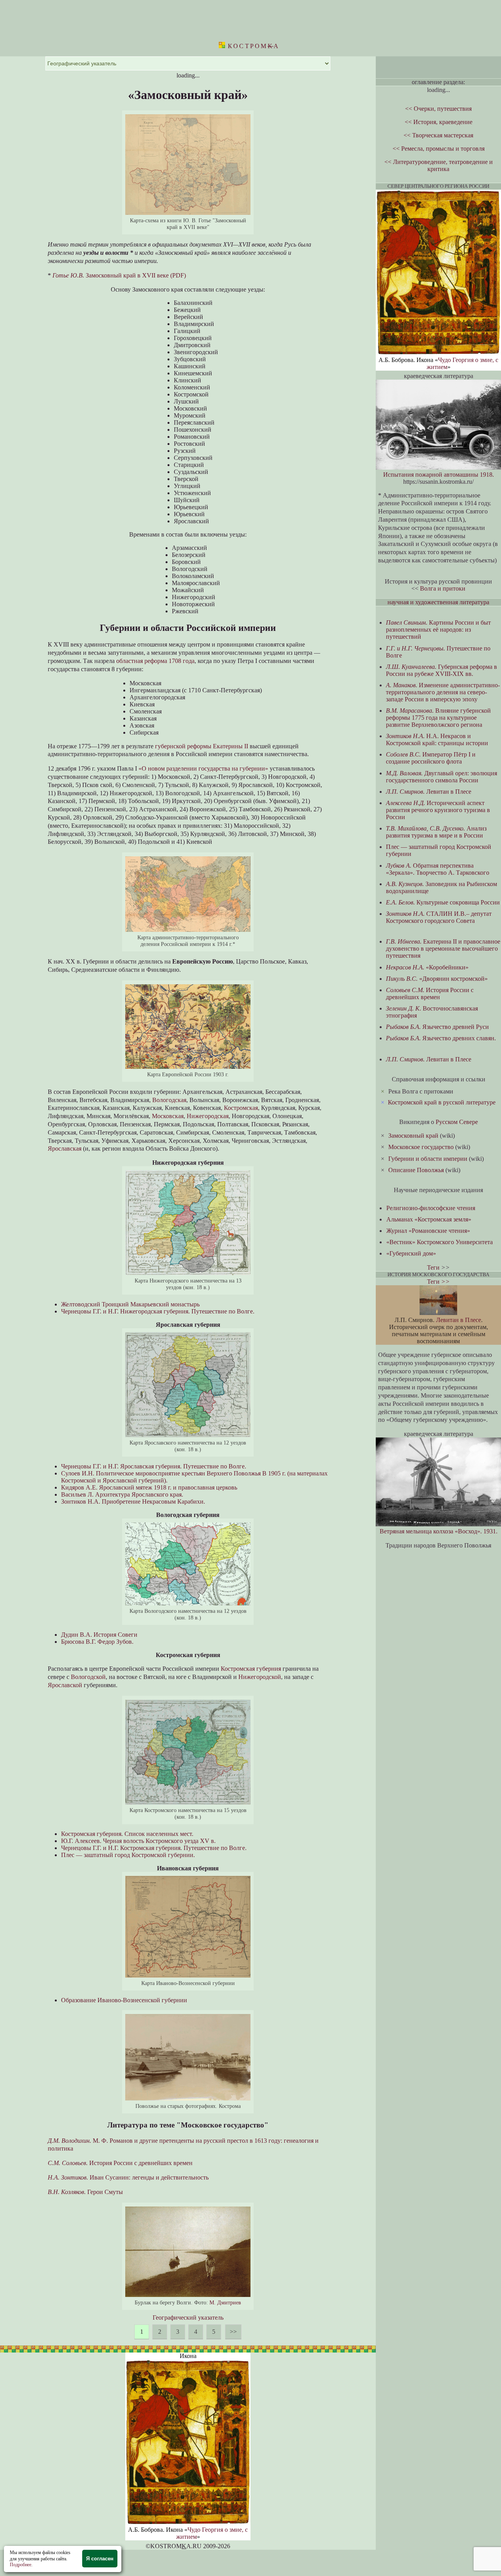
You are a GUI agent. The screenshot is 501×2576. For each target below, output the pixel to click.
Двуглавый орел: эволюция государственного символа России (442, 777)
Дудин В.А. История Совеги (99, 1635)
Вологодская (169, 1100)
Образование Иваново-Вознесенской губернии (124, 2000)
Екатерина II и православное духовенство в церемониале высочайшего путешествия (443, 948)
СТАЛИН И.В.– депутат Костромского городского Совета (439, 917)
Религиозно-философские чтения (431, 1208)
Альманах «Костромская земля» (429, 1219)
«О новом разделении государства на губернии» (203, 768)
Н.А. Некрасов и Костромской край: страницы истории (437, 739)
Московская (168, 1116)
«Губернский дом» (411, 1253)
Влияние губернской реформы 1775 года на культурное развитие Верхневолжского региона (438, 718)
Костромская (241, 1108)
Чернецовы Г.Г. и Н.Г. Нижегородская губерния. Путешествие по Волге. (158, 1311)
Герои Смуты (85, 2192)
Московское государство (421, 1147)
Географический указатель (188, 2317)
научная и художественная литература (438, 602)
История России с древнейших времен (120, 2163)
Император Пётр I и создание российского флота (431, 758)
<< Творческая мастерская (438, 135)
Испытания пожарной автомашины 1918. (439, 475)
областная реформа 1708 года (155, 661)
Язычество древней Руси (437, 1027)
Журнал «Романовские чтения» (428, 1231)
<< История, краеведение (439, 122)
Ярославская (65, 1148)
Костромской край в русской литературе (442, 1102)
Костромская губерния (251, 1669)
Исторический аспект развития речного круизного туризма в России (438, 810)
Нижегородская (208, 1116)
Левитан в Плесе (429, 792)
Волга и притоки (443, 588)
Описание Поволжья (416, 1170)
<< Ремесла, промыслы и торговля (439, 149)
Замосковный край (413, 1136)
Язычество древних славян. (441, 1038)
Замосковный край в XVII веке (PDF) (119, 275)
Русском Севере (457, 1122)
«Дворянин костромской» (437, 979)
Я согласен (100, 2559)
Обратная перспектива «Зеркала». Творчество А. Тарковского (438, 869)
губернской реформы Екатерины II (202, 746)
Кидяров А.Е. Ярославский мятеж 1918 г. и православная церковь (149, 1487)
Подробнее (21, 2565)
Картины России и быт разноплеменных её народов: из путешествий (438, 630)
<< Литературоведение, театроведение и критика (439, 165)
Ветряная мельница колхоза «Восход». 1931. (439, 1531)
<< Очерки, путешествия (438, 109)
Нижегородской (260, 1677)
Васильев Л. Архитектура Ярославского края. (122, 1494)
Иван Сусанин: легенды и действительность (128, 2177)
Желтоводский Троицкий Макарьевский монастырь (130, 1304)
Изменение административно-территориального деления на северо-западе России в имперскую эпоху (443, 692)
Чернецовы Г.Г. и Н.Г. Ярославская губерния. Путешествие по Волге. (154, 1466)
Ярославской (65, 1685)
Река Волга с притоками (421, 1091)
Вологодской (88, 1677)
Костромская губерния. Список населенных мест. (127, 1834)
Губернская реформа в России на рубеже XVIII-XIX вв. (442, 670)
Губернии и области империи (428, 1159)
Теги (433, 1267)
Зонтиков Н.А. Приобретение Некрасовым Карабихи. (133, 1501)
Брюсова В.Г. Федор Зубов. (97, 1642)
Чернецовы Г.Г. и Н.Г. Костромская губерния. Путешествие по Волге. (154, 1848)
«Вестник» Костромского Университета (440, 1242)
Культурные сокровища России (443, 902)
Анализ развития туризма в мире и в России (436, 832)
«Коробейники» (427, 967)
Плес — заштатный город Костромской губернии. (128, 1855)
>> (233, 2332)
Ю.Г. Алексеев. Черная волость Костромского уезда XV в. (138, 1841)
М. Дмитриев (225, 2302)
